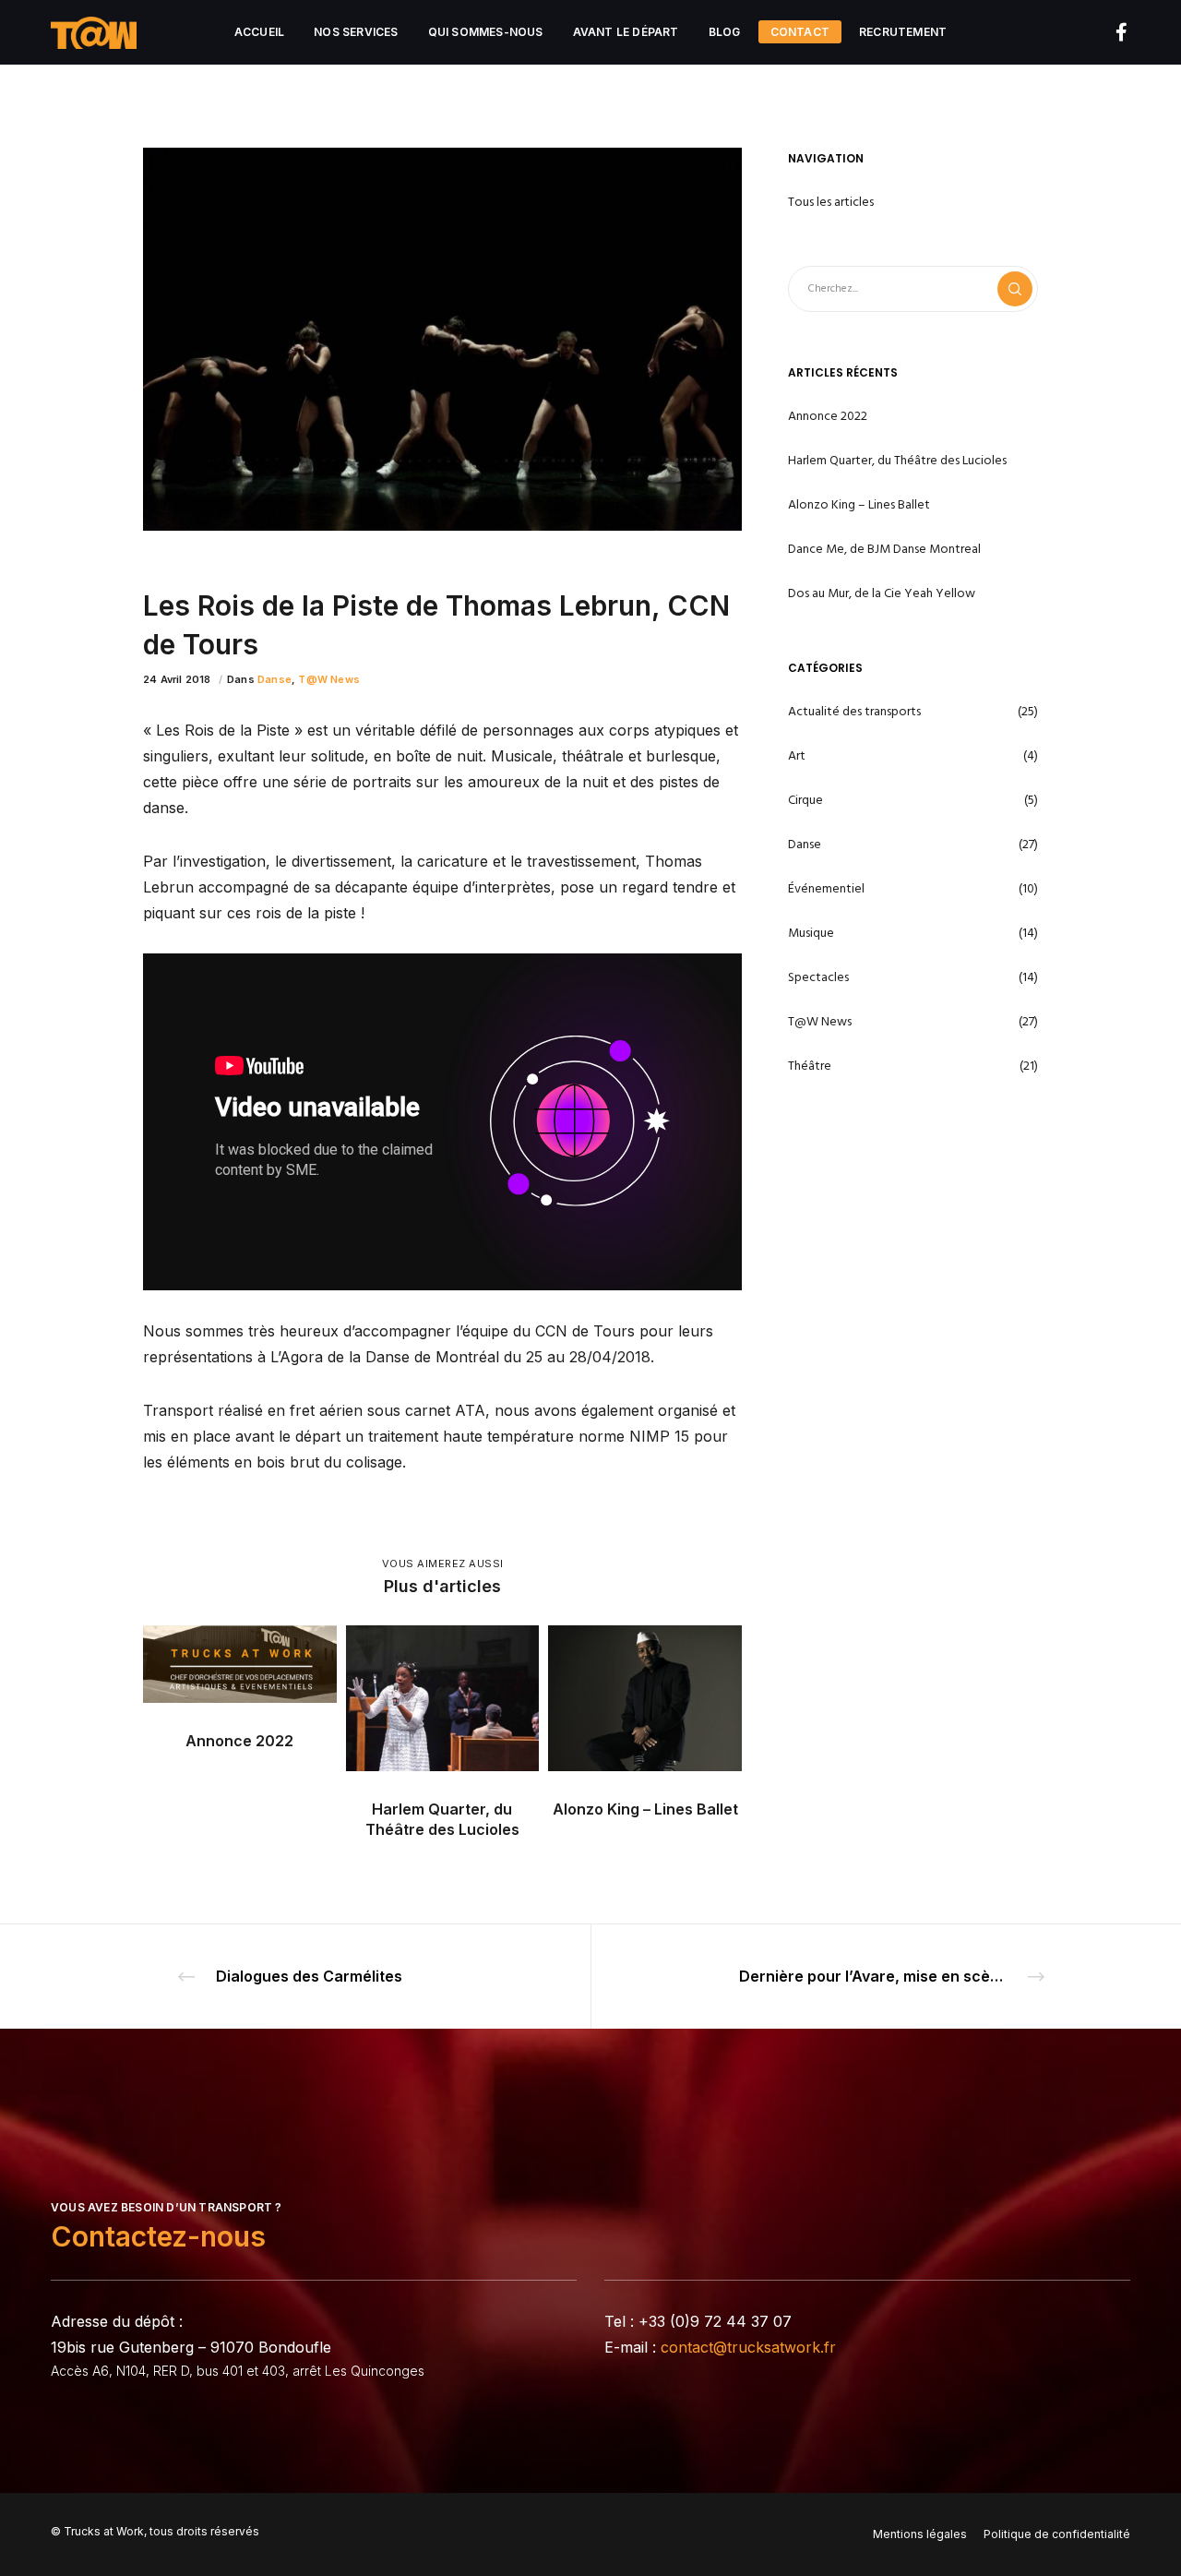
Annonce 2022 (828, 416)
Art (797, 755)
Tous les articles (831, 202)
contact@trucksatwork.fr (748, 2347)
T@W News (329, 679)
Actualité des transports (854, 711)
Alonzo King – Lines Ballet (859, 504)
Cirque (805, 800)
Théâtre (810, 1066)
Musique (811, 933)
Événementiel (826, 888)
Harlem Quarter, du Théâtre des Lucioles (897, 460)
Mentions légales (920, 2534)
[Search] (1015, 289)
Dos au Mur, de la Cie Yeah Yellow (882, 593)
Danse (274, 679)
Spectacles (818, 977)
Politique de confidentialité (1057, 2534)
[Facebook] (1109, 32)
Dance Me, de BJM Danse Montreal (884, 549)
